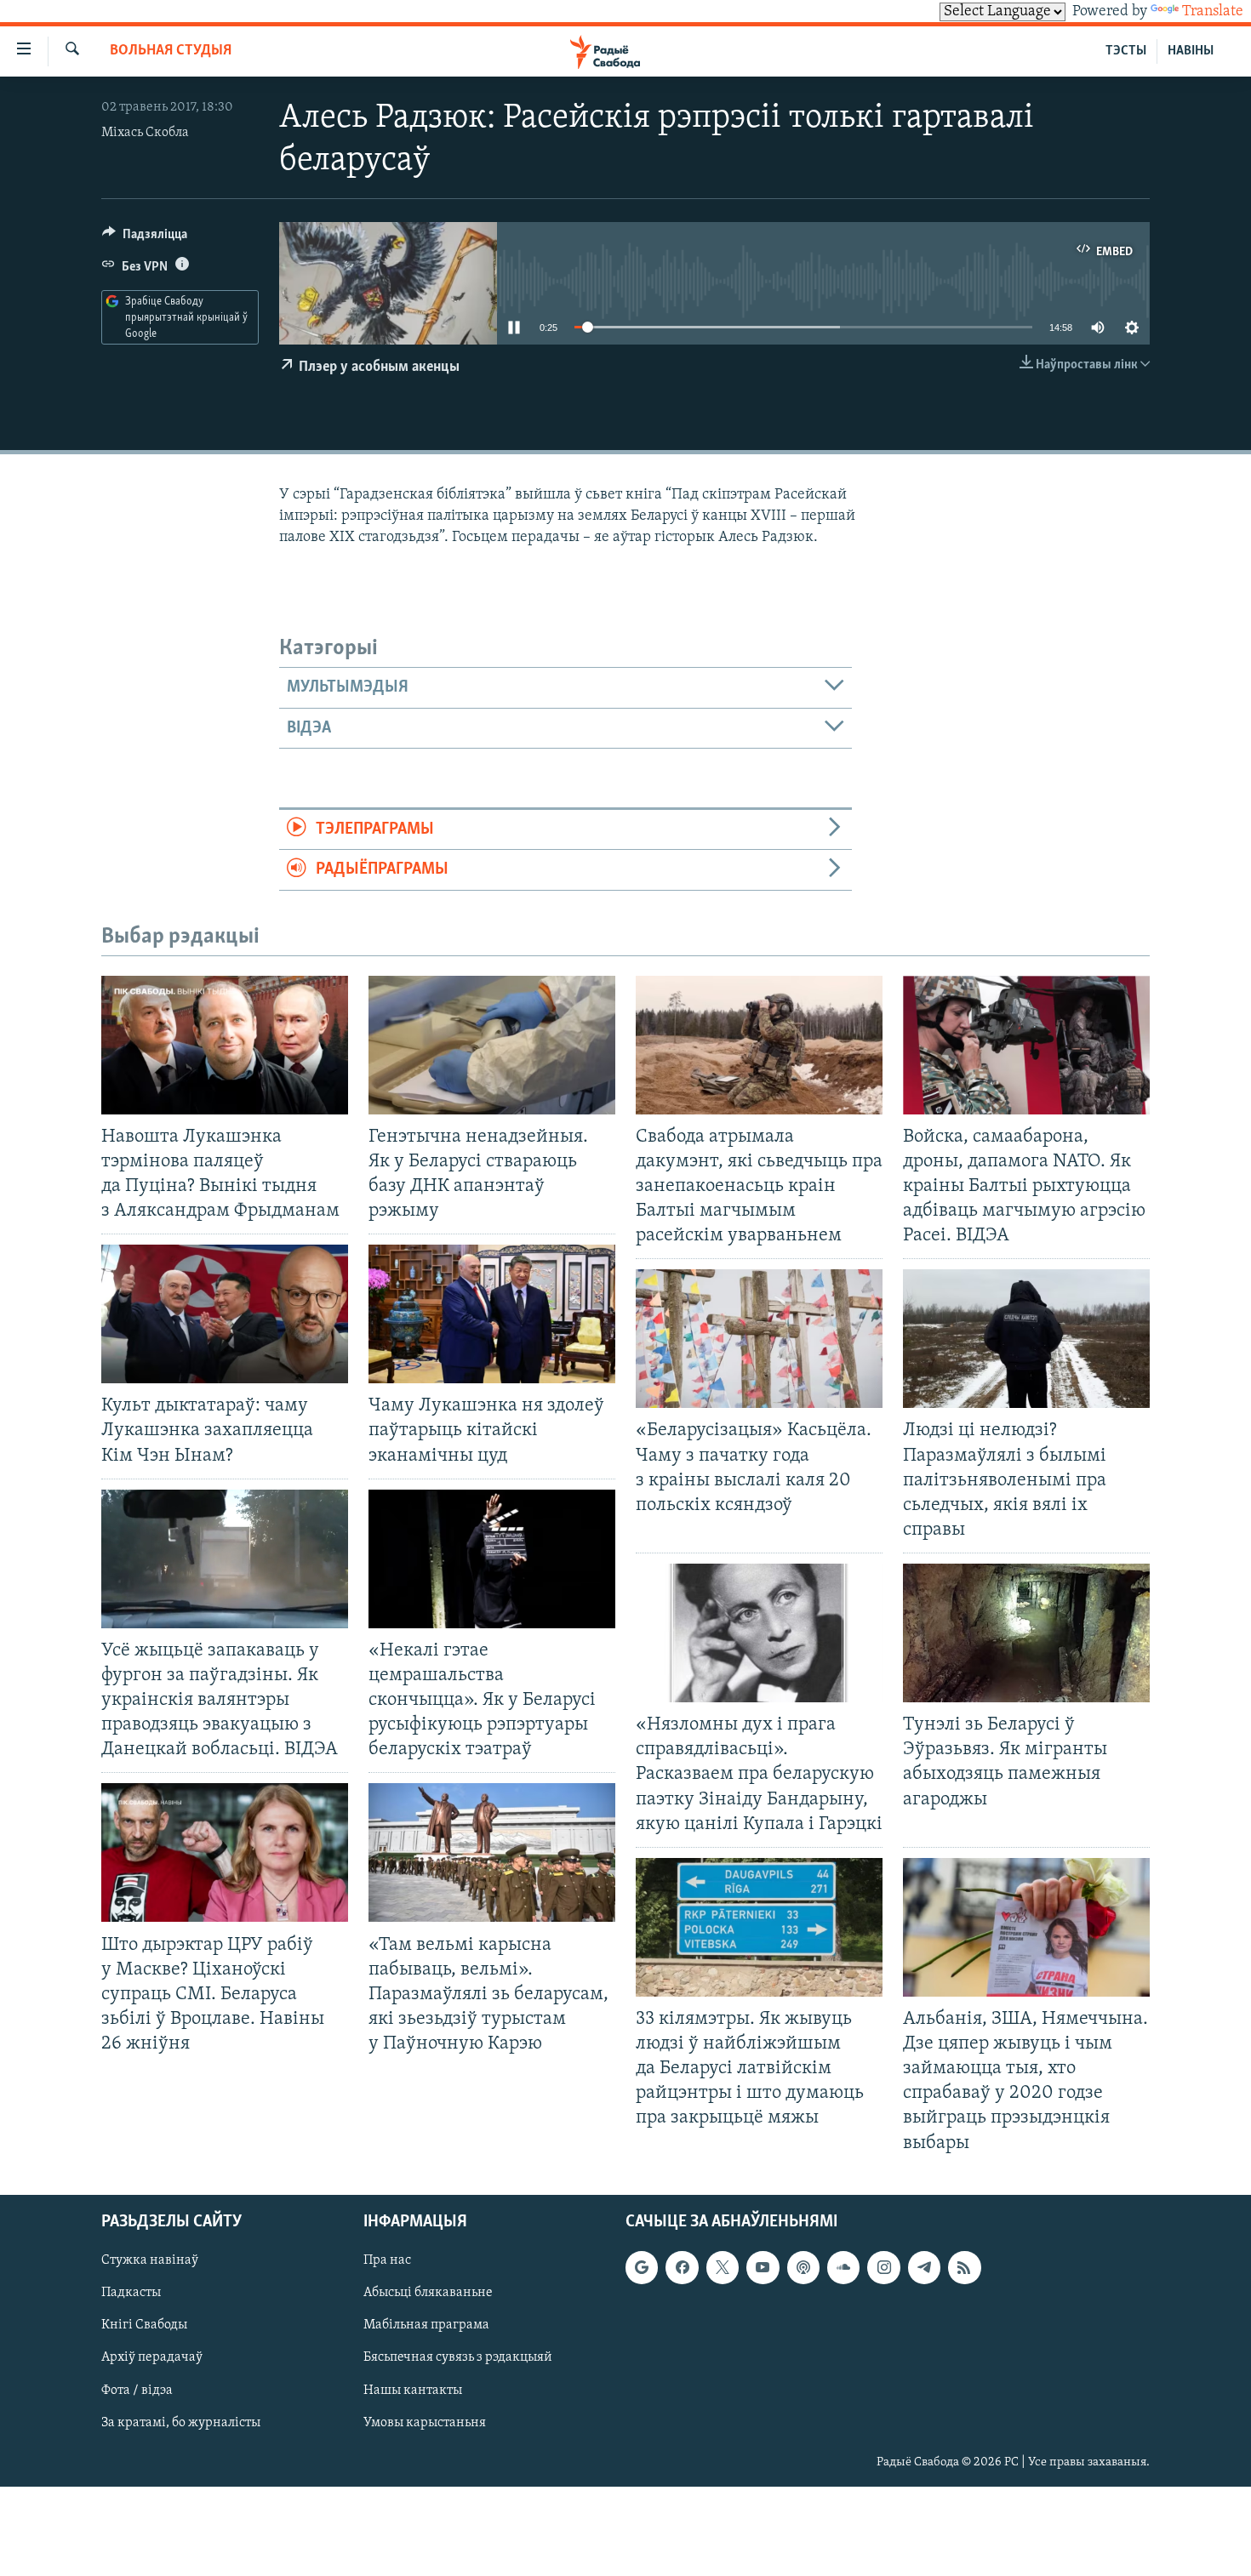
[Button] (145, 238)
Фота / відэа (137, 2390)
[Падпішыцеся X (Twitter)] (723, 2267)
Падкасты (131, 2293)
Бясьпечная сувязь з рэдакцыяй (458, 2357)
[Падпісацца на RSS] (964, 2267)
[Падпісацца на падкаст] (803, 2267)
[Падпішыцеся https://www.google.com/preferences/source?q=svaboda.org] (642, 2267)
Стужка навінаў (150, 2260)
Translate (1213, 12)
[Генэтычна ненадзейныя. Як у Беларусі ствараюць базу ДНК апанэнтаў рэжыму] (492, 1045)
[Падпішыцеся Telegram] (924, 2267)
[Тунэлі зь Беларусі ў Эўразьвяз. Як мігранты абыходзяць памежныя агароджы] (1026, 1633)
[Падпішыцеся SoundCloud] (843, 2267)
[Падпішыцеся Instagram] (883, 2267)
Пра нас (387, 2260)
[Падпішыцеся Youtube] (763, 2267)
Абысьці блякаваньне (428, 2293)
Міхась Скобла (145, 133)
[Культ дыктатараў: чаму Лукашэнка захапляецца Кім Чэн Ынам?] (225, 1314)
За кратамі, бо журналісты (181, 2422)
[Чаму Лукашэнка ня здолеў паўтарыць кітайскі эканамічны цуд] (492, 1314)
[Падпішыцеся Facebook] (682, 2267)
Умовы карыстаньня (425, 2422)
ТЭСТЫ (1126, 51)
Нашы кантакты (413, 2390)
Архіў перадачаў (152, 2357)
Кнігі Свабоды (144, 2325)
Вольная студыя (171, 51)
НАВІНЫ (1191, 51)
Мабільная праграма (426, 2325)
